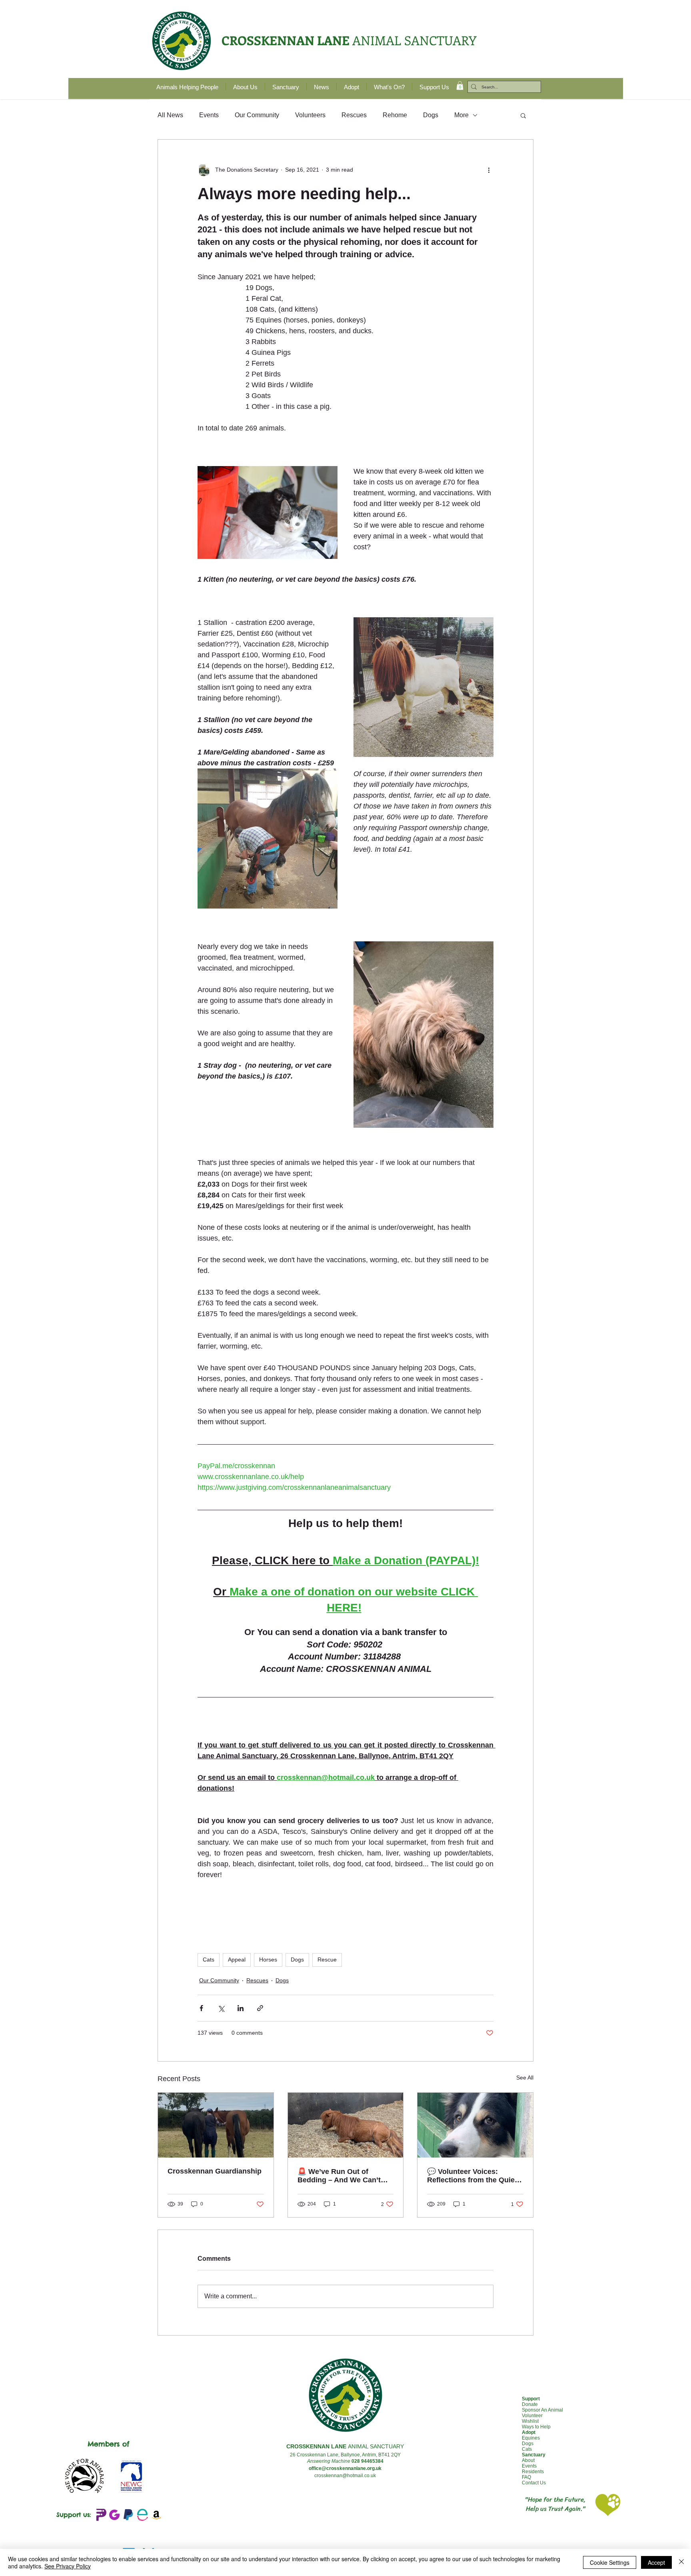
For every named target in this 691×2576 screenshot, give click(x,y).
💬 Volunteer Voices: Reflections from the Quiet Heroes (472, 2176)
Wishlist (530, 2421)
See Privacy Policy (68, 2566)
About (528, 2460)
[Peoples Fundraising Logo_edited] (100, 2515)
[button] (460, 86)
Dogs (431, 115)
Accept (656, 2562)
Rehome (395, 115)
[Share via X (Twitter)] (221, 2008)
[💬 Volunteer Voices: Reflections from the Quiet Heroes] (475, 2125)
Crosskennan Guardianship (215, 2171)
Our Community (257, 115)
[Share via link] (260, 2008)
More (461, 115)
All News (170, 115)
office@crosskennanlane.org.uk (345, 2468)
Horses (268, 1960)
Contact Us (534, 2483)
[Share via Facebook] (201, 2008)
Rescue (327, 1960)
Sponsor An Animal (542, 2410)
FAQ (526, 2477)
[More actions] (489, 170)
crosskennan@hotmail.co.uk (345, 2476)
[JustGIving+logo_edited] (114, 2515)
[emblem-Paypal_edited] (128, 2515)
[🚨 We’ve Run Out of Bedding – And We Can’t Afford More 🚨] (346, 2125)
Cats (209, 1960)
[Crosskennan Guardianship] (216, 2125)
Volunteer (532, 2416)
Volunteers (310, 115)
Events (209, 115)
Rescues (354, 115)
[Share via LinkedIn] (241, 2008)
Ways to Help (536, 2427)
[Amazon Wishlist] (156, 2515)
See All (525, 2078)
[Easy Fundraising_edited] (142, 2515)
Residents (533, 2472)
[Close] (681, 2562)
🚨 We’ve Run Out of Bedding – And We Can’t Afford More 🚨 (339, 2176)
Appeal (237, 1960)
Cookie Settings (610, 2562)
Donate (530, 2404)
